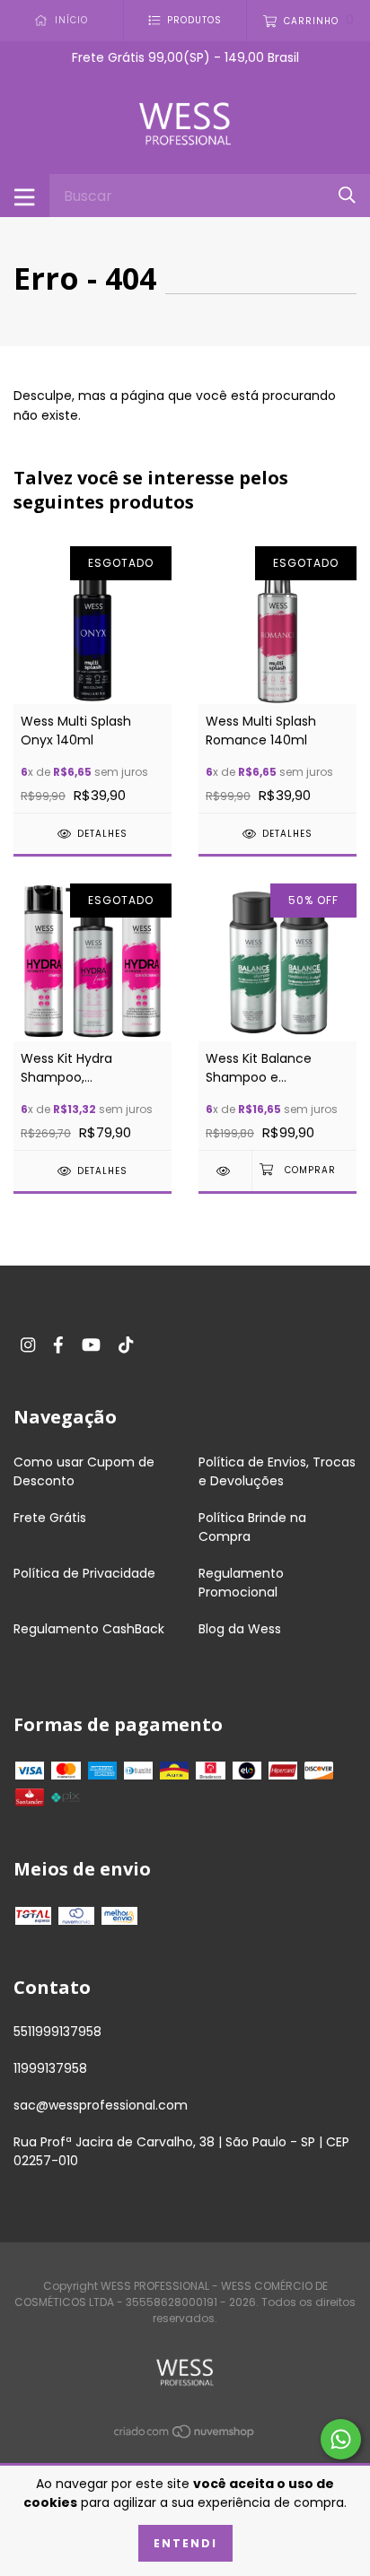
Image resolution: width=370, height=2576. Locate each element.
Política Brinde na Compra (252, 1527)
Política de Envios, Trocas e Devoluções (277, 1471)
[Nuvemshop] (185, 2435)
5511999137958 (57, 2032)
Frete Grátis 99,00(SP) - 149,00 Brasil (185, 57)
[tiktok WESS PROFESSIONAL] (126, 1345)
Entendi (185, 2543)
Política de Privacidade (84, 1573)
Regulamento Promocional (241, 1583)
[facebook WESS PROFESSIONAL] (58, 1345)
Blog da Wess (240, 1629)
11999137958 (50, 2068)
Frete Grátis (50, 1518)
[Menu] (25, 196)
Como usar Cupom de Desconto (84, 1471)
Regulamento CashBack (89, 1629)
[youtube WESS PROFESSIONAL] (91, 1345)
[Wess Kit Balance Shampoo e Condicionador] (225, 1171)
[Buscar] (347, 195)
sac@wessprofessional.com (101, 2105)
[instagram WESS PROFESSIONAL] (28, 1345)
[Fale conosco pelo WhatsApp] (341, 2439)
